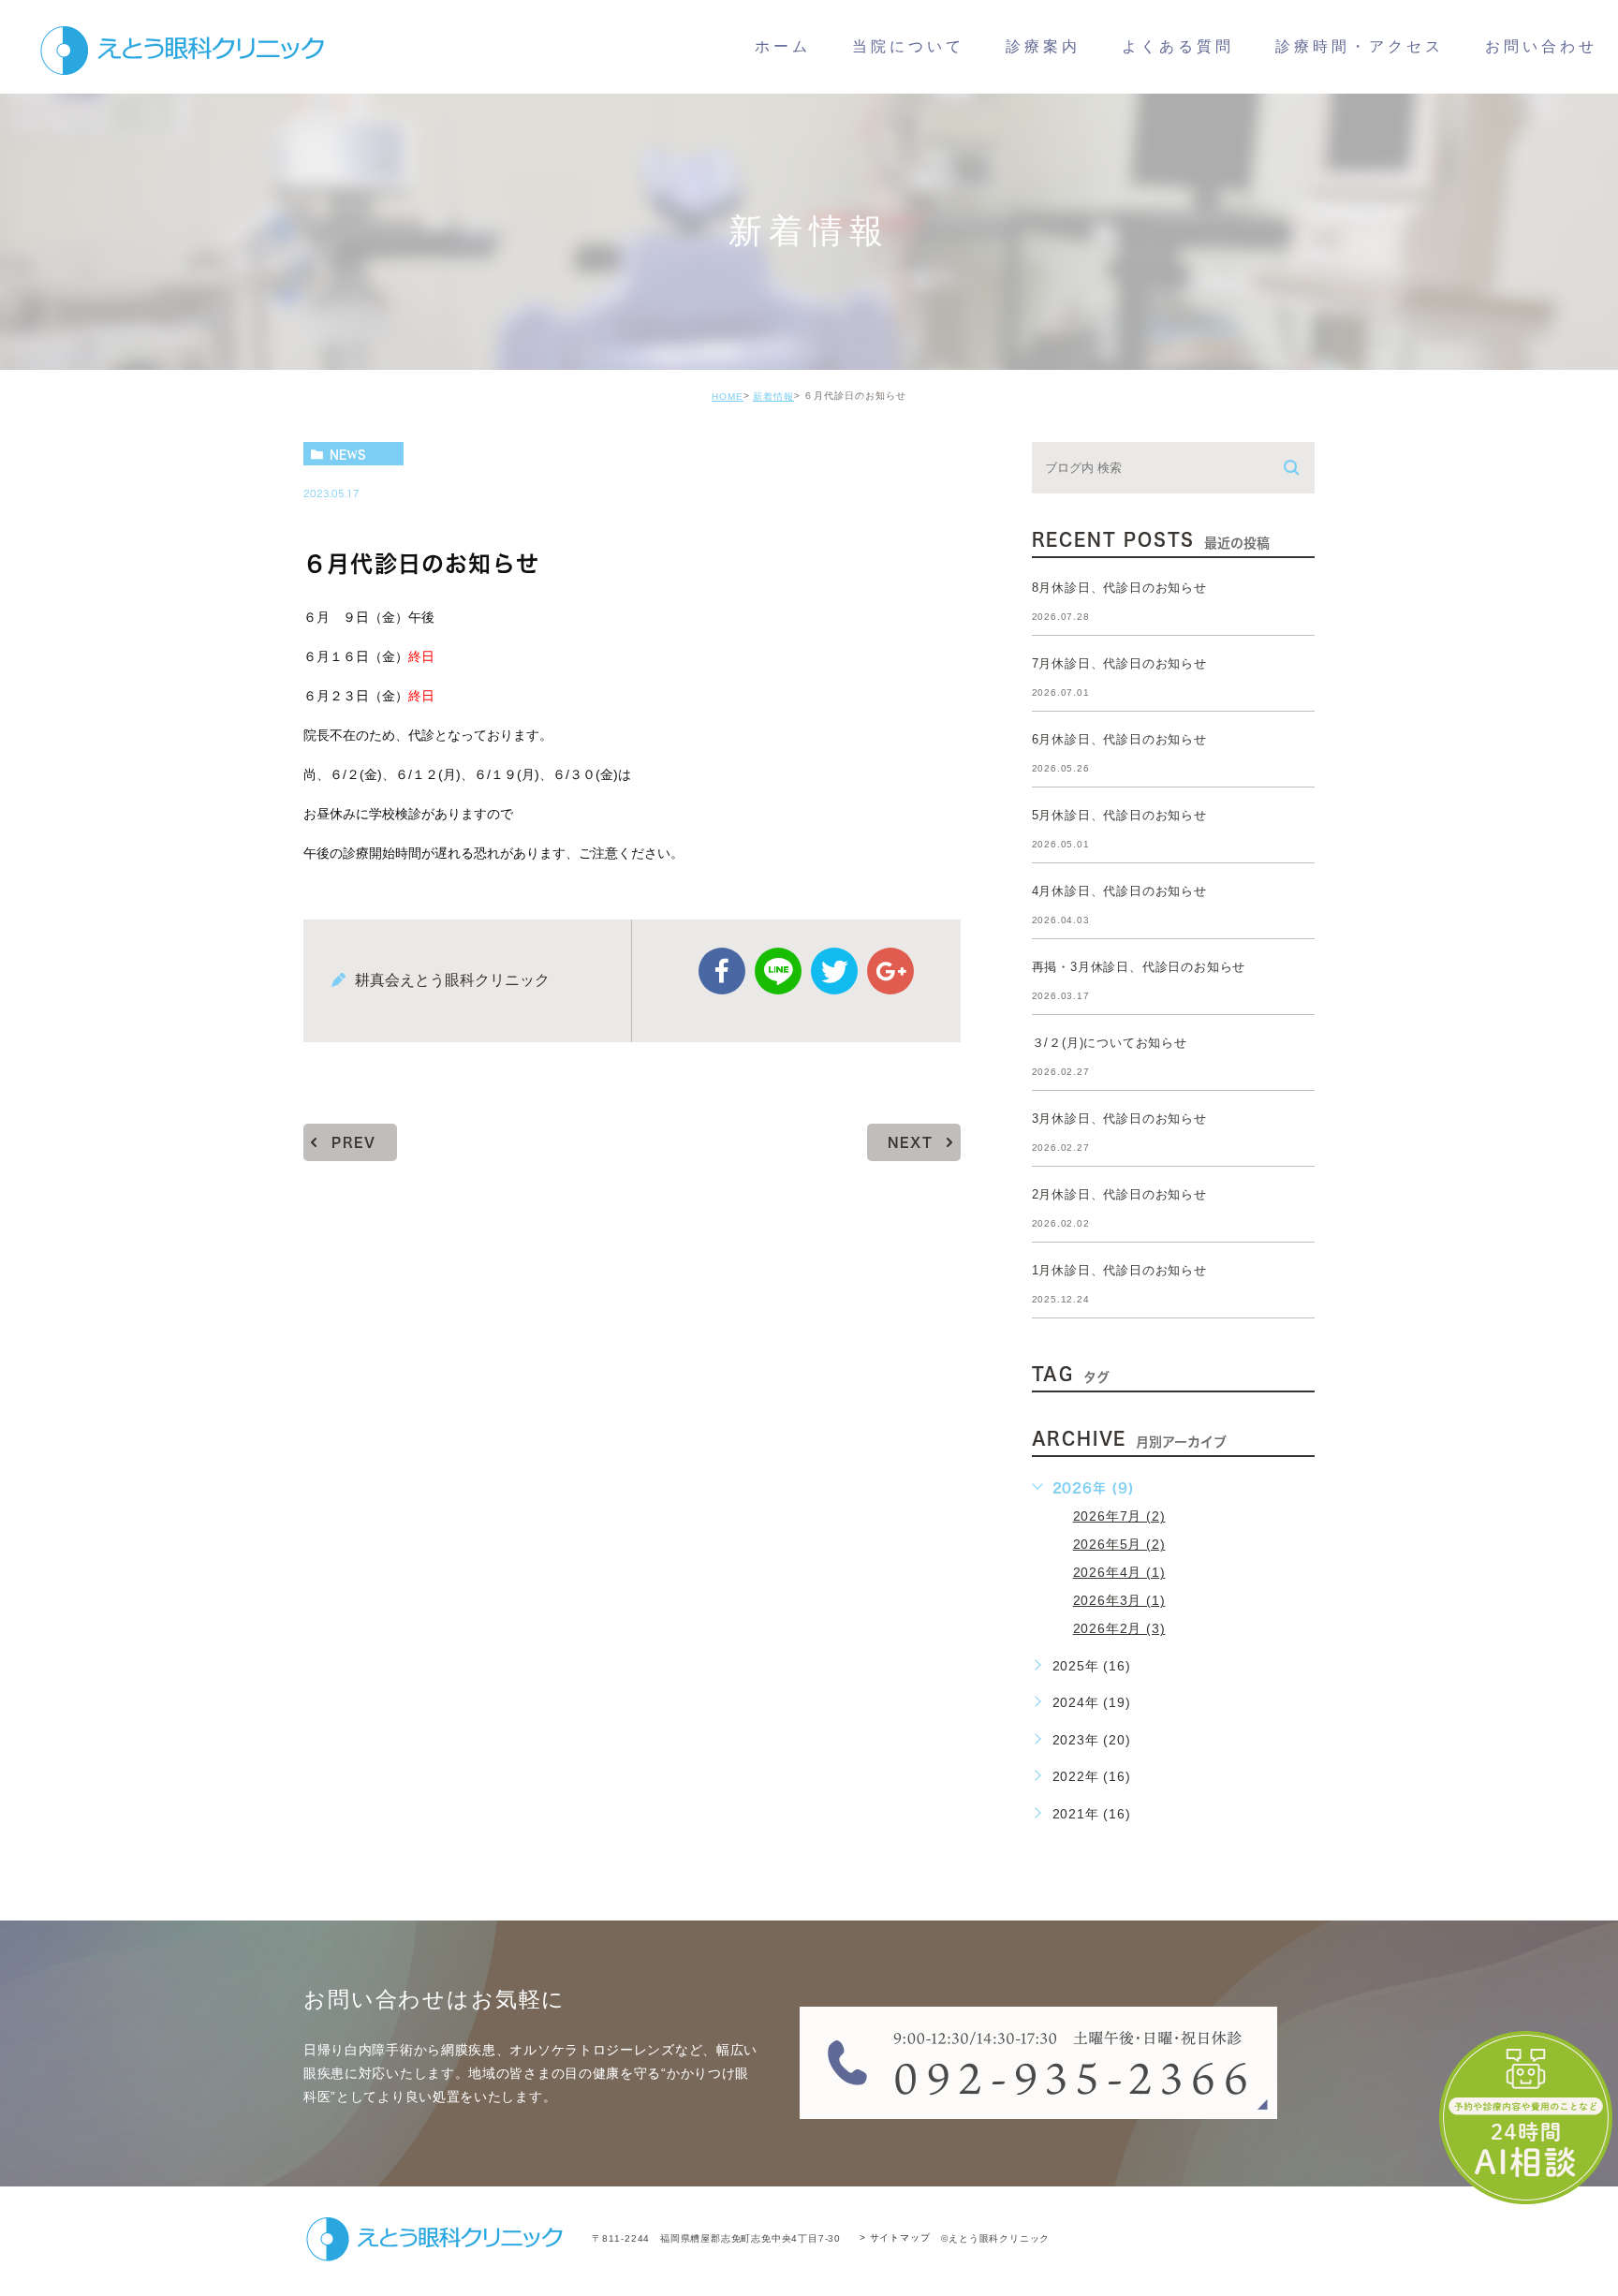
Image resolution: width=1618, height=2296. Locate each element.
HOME (728, 397)
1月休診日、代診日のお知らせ (1119, 1270)
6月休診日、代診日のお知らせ (1119, 739)
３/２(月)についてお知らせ (1110, 1043)
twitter (834, 971)
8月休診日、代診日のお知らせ (1119, 588)
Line (778, 971)
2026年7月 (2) (1119, 1516)
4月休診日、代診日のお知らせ (1119, 891)
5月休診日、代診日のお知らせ (1119, 815)
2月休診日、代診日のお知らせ (1119, 1194)
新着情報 (773, 397)
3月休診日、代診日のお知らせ (1119, 1119)
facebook (722, 971)
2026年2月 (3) (1119, 1628)
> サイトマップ (895, 2238)
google (890, 971)
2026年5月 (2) (1119, 1544)
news (348, 454)
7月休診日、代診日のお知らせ (1119, 663)
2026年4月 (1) (1119, 1572)
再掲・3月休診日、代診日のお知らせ (1139, 967)
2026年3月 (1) (1119, 1600)
